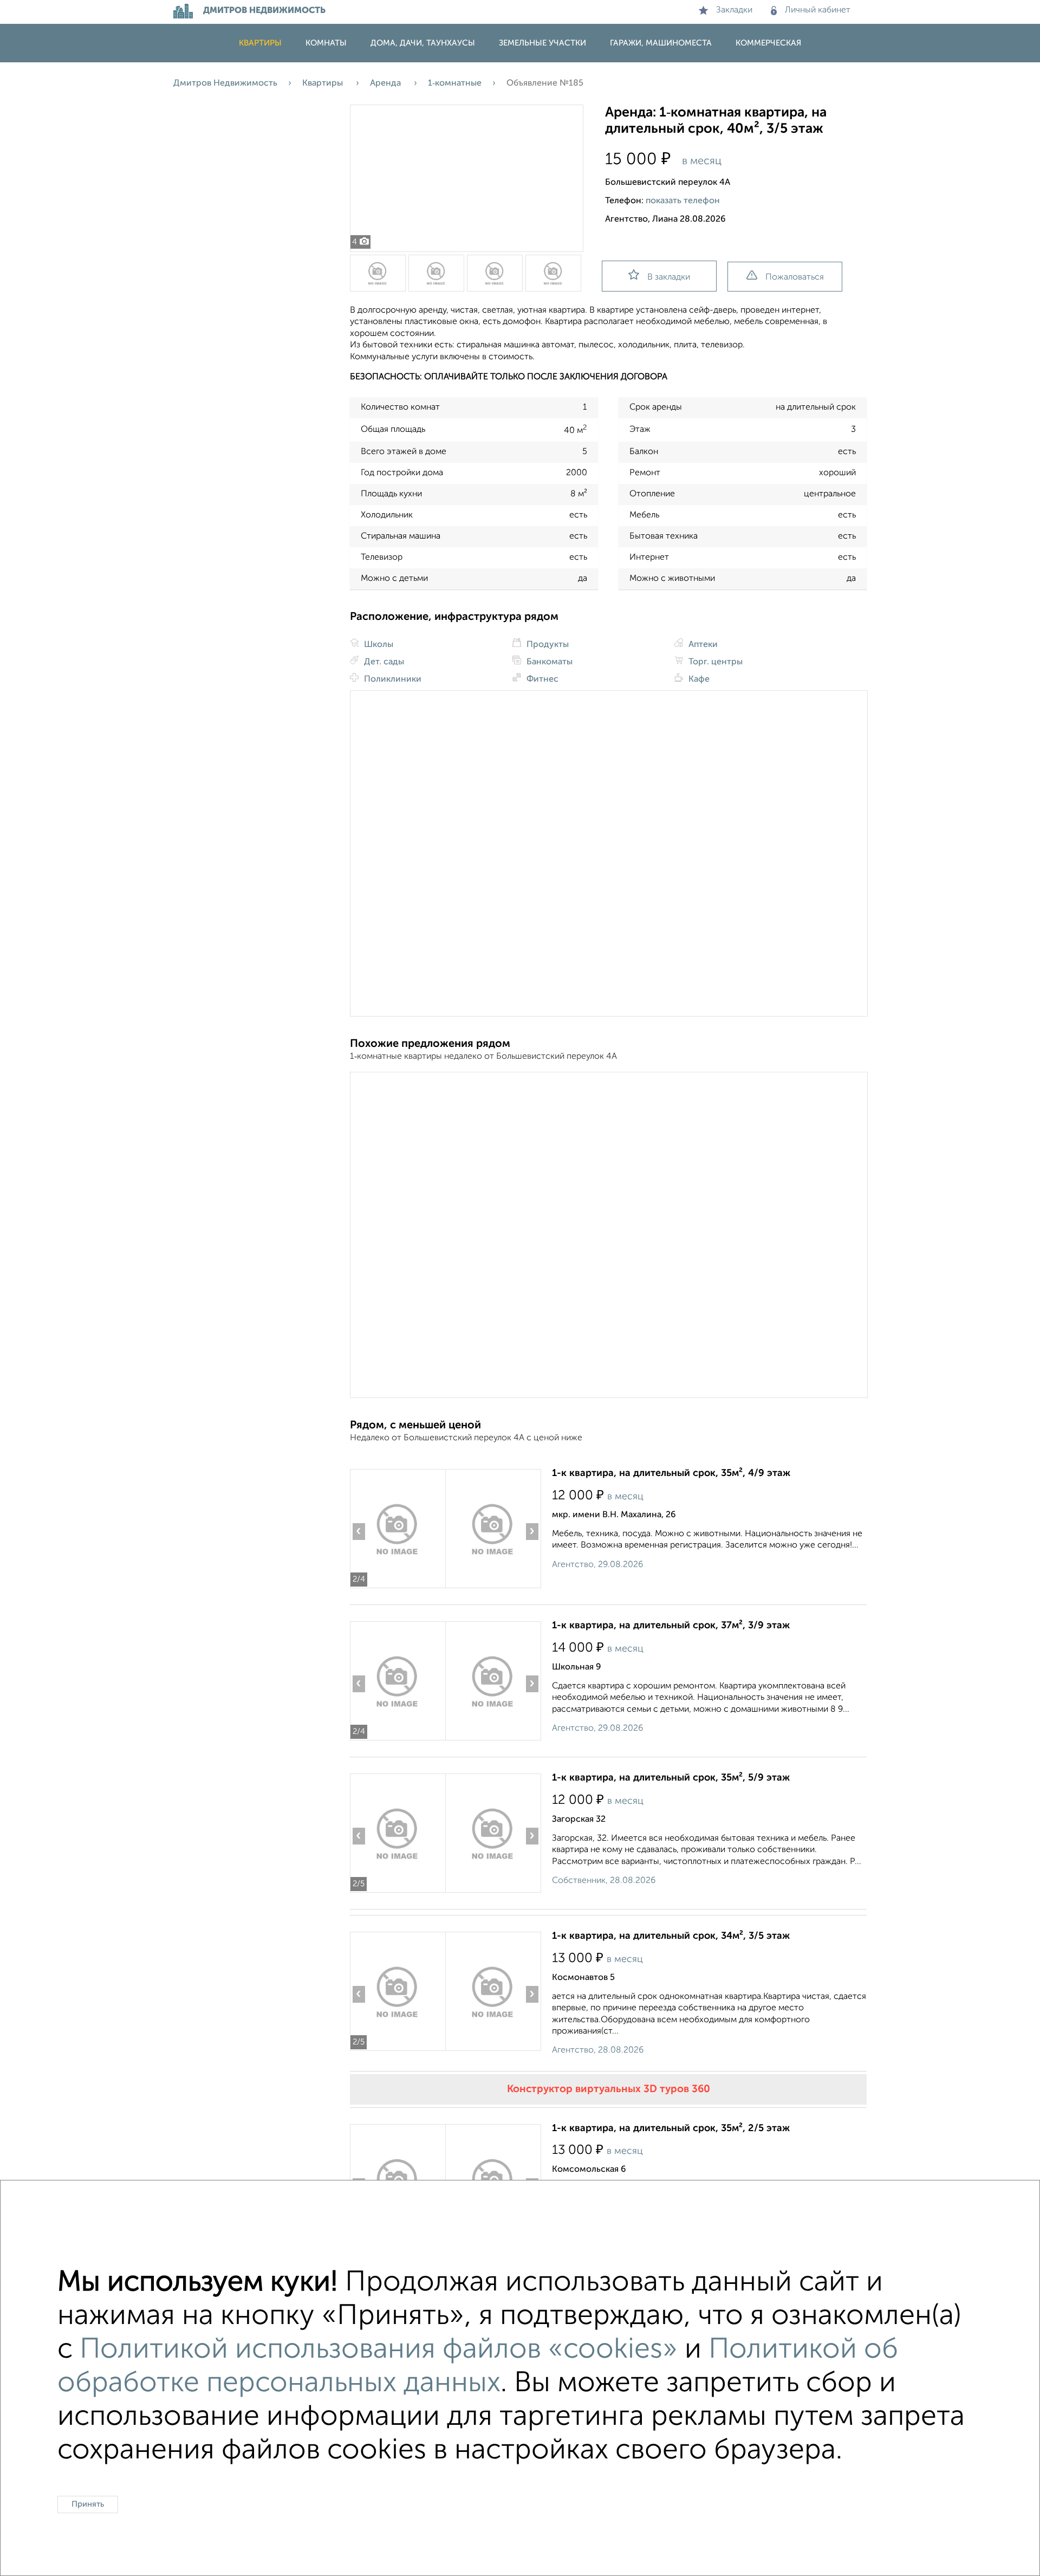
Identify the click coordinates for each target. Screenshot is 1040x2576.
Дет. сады (383, 662)
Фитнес (541, 679)
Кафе (698, 679)
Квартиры (260, 43)
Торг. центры (714, 662)
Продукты (547, 645)
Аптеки (702, 645)
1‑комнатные (455, 83)
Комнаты (326, 43)
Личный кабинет (818, 10)
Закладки (734, 10)
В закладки (669, 277)
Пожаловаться (795, 277)
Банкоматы (548, 662)
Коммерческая (768, 43)
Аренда (386, 83)
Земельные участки (542, 43)
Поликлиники (392, 679)
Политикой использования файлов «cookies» (379, 2350)
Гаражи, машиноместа (661, 43)
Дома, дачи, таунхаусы (423, 43)
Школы (378, 645)
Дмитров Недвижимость (225, 83)
